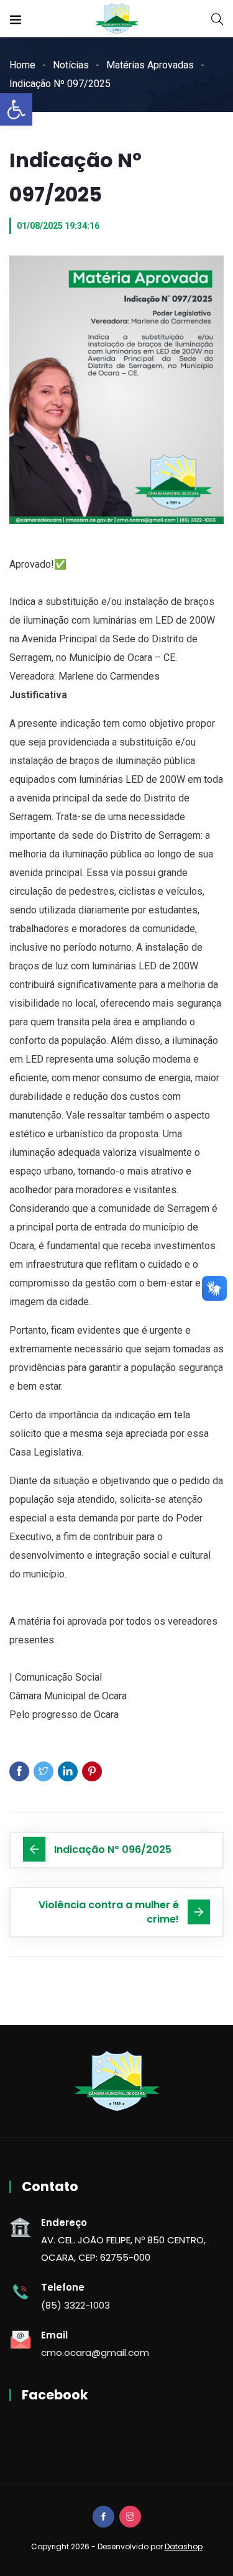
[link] (16, 109)
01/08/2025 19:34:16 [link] (58, 226)
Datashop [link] (184, 2546)
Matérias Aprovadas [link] (150, 65)
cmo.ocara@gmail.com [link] (95, 2352)
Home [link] (22, 65)
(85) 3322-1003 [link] (75, 2305)
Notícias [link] (71, 65)
